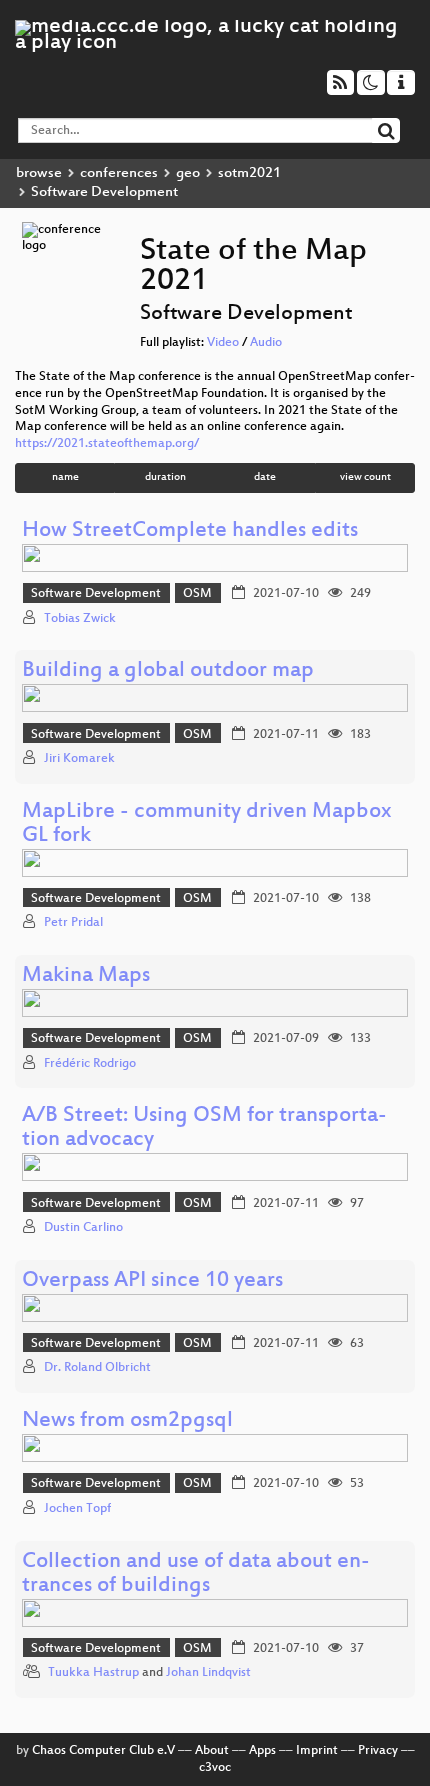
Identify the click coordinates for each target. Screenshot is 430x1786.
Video (223, 343)
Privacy (378, 1751)
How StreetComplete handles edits (190, 531)
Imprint (317, 1751)
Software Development (96, 594)
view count (365, 477)
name (65, 477)
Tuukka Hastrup (93, 1673)
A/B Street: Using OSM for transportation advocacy (204, 1128)
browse (39, 173)
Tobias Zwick (80, 619)
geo (188, 173)
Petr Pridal (73, 923)
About (212, 1751)
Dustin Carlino (83, 1228)
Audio (266, 343)
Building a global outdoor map (168, 671)
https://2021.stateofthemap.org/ (107, 444)
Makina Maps (86, 976)
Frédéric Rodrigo (90, 1064)
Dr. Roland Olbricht (97, 1368)
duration (165, 477)
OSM (197, 594)
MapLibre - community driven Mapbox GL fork (206, 824)
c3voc (215, 1768)
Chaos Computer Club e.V (103, 1751)
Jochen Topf (77, 1509)
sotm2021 (249, 173)
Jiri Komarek (79, 759)
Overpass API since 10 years (152, 1281)
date (265, 477)
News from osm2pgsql (127, 1421)
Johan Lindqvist (208, 1673)
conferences (119, 173)
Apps (262, 1751)
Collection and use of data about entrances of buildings (196, 1574)
